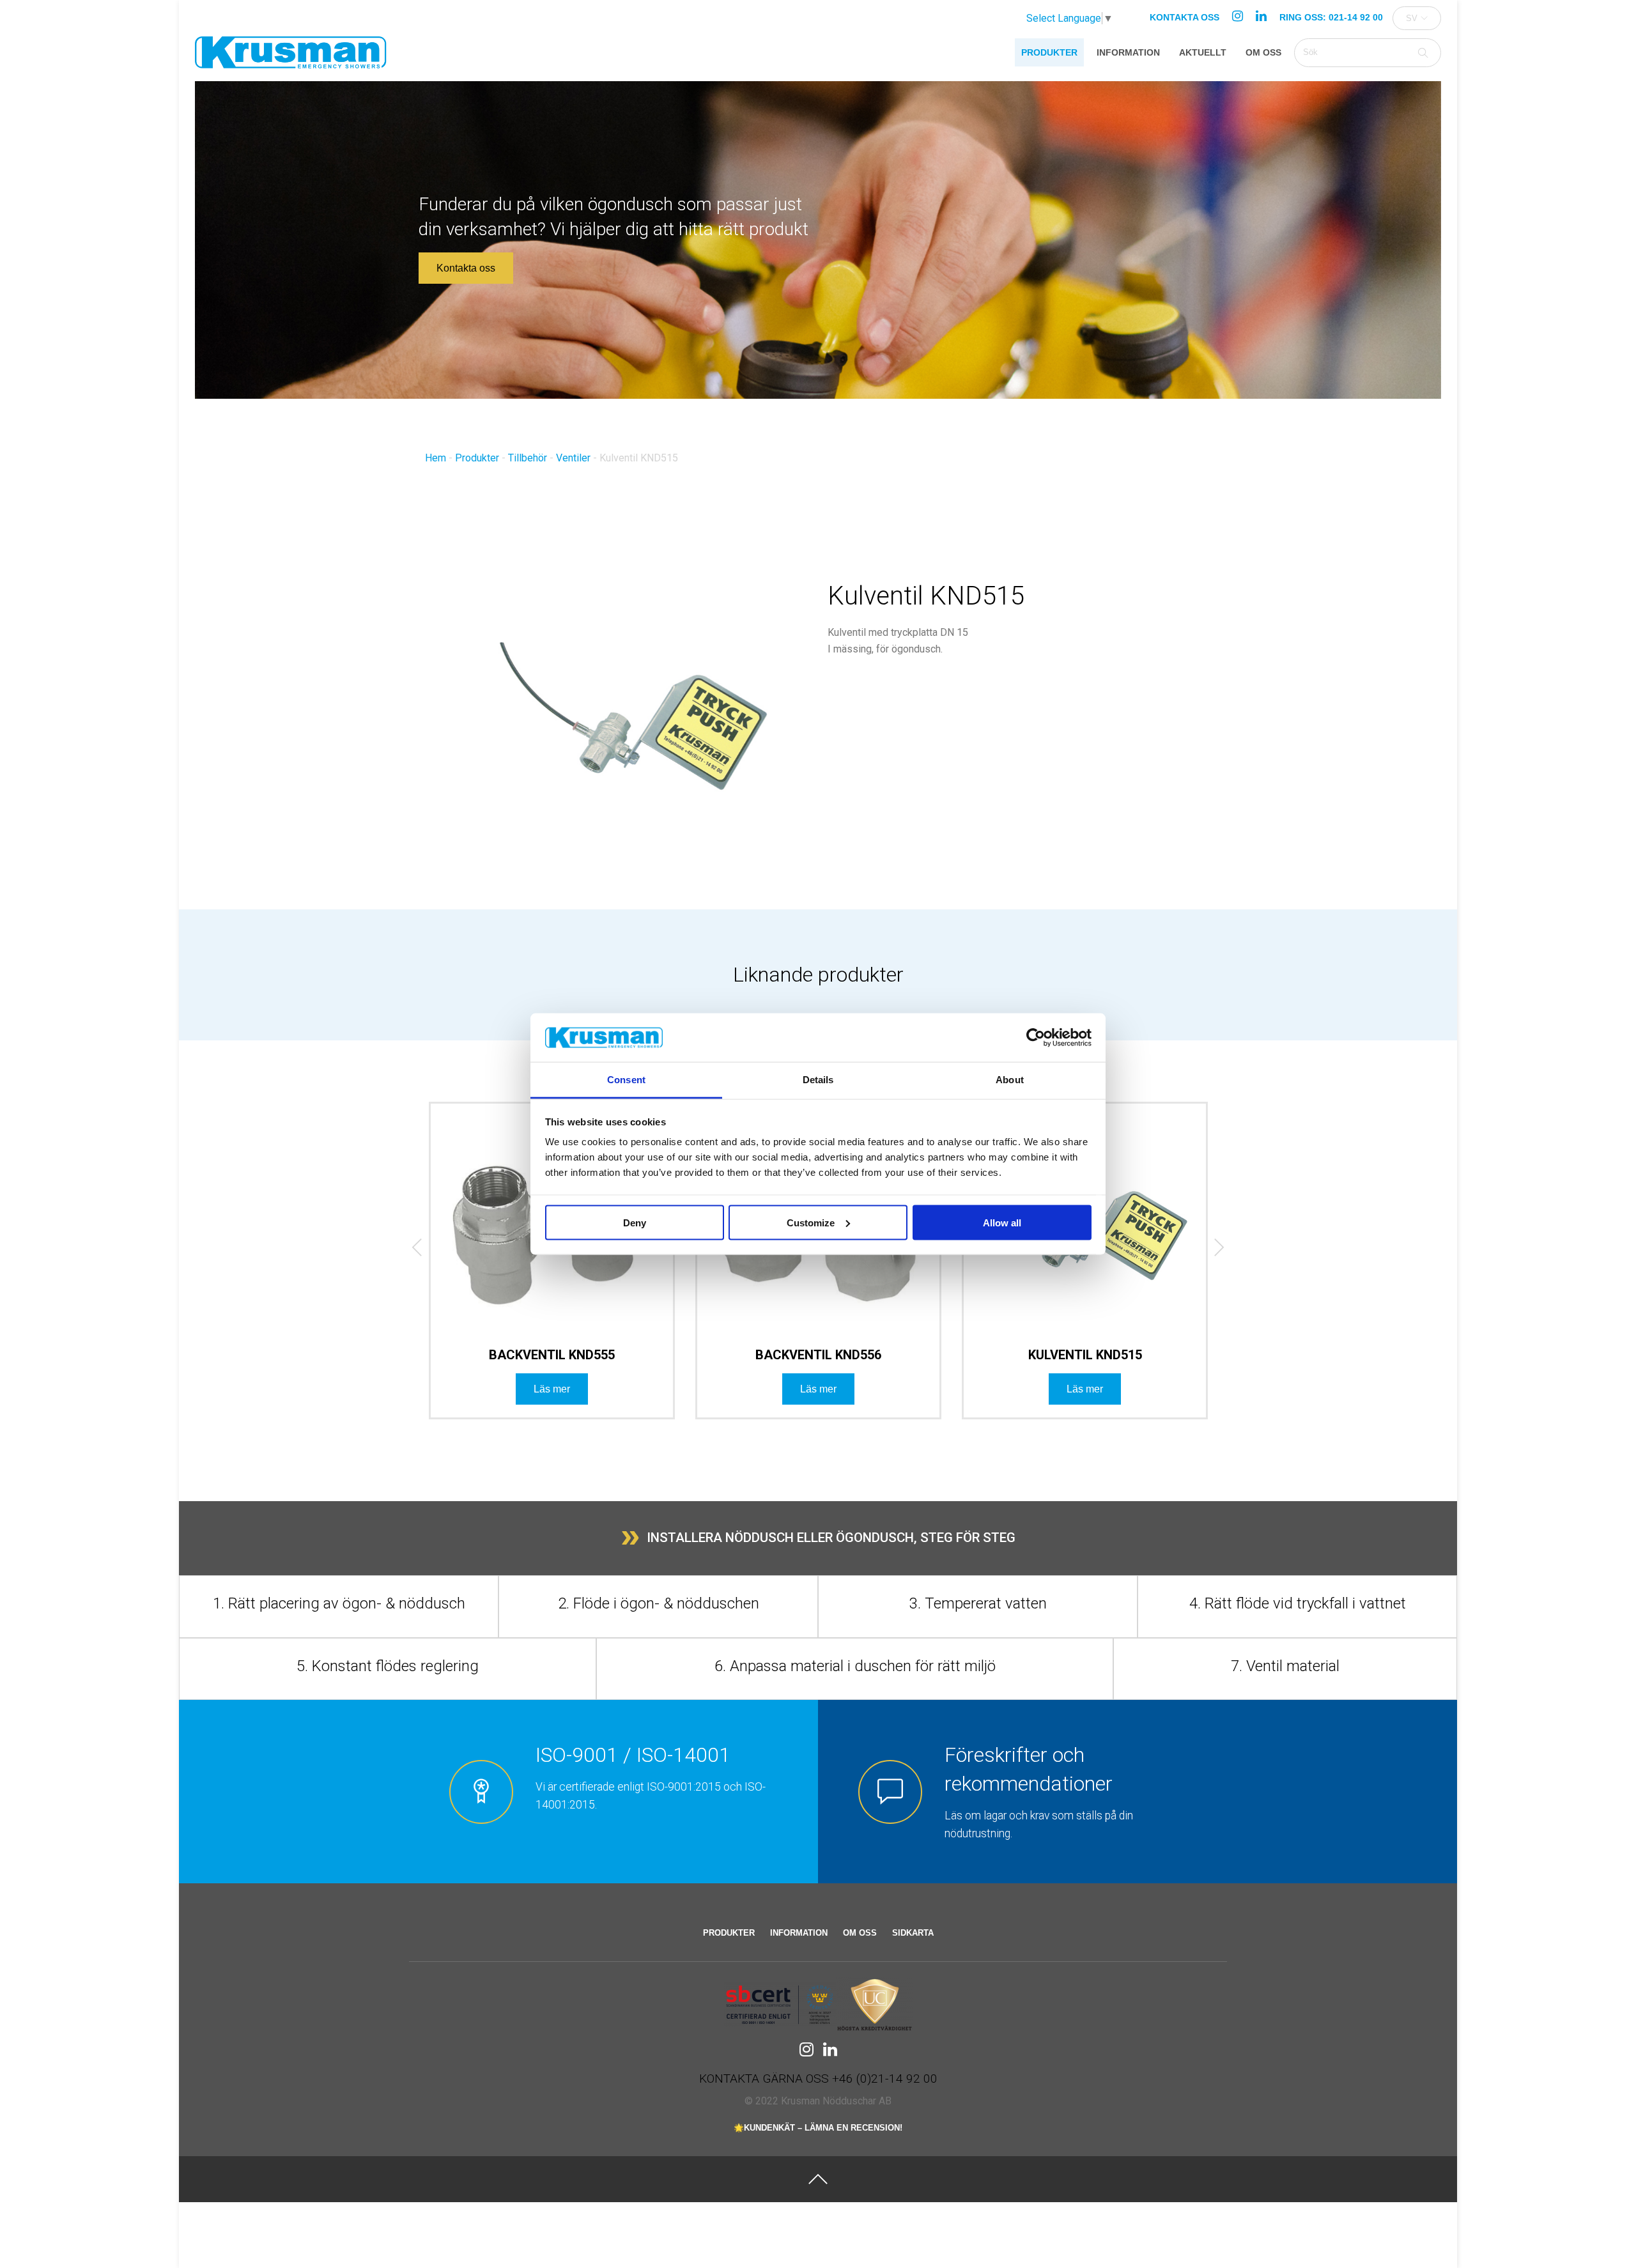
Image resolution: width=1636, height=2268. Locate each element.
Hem (436, 458)
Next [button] (1209, 1250)
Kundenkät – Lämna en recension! (823, 2128)
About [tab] (1010, 1080)
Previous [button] (408, 1250)
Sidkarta (913, 1933)
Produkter (1049, 52)
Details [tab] (818, 1080)
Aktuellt (1203, 52)
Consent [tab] (626, 1080)
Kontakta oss (1185, 17)
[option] (552, 1271)
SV (1412, 18)
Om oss (1263, 52)
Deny (635, 1222)
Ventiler (573, 458)
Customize (811, 1222)
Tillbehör (528, 458)
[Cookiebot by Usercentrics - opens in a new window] (1036, 1038)
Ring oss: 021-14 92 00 (1331, 17)
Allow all (1002, 1222)
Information (1128, 52)
